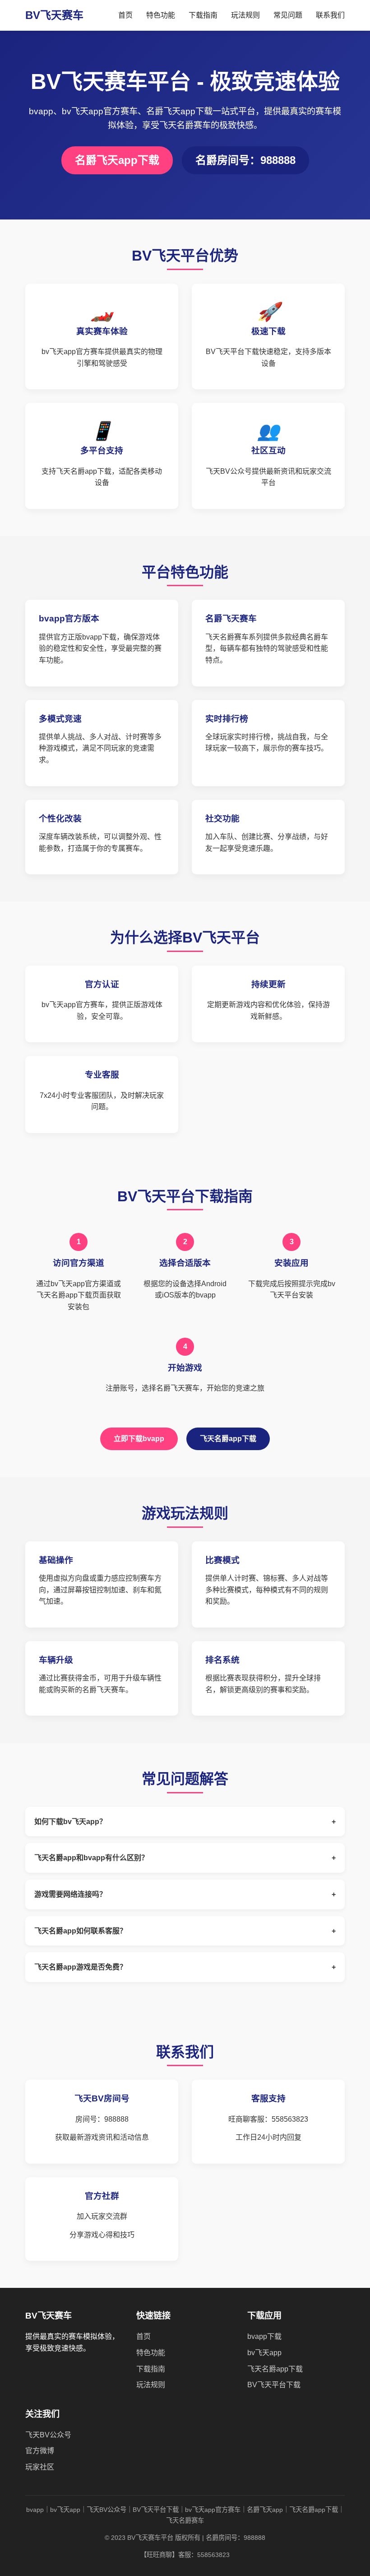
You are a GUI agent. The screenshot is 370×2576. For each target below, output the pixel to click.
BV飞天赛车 (54, 15)
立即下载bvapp (139, 1439)
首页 (125, 15)
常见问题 (288, 15)
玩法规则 (245, 15)
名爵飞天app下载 (117, 160)
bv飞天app (264, 2353)
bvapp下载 (264, 2336)
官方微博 (40, 2451)
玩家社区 (40, 2467)
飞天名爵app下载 (228, 1439)
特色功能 (161, 15)
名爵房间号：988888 (245, 160)
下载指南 (203, 15)
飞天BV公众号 (48, 2435)
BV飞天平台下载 (274, 2385)
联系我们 (330, 15)
